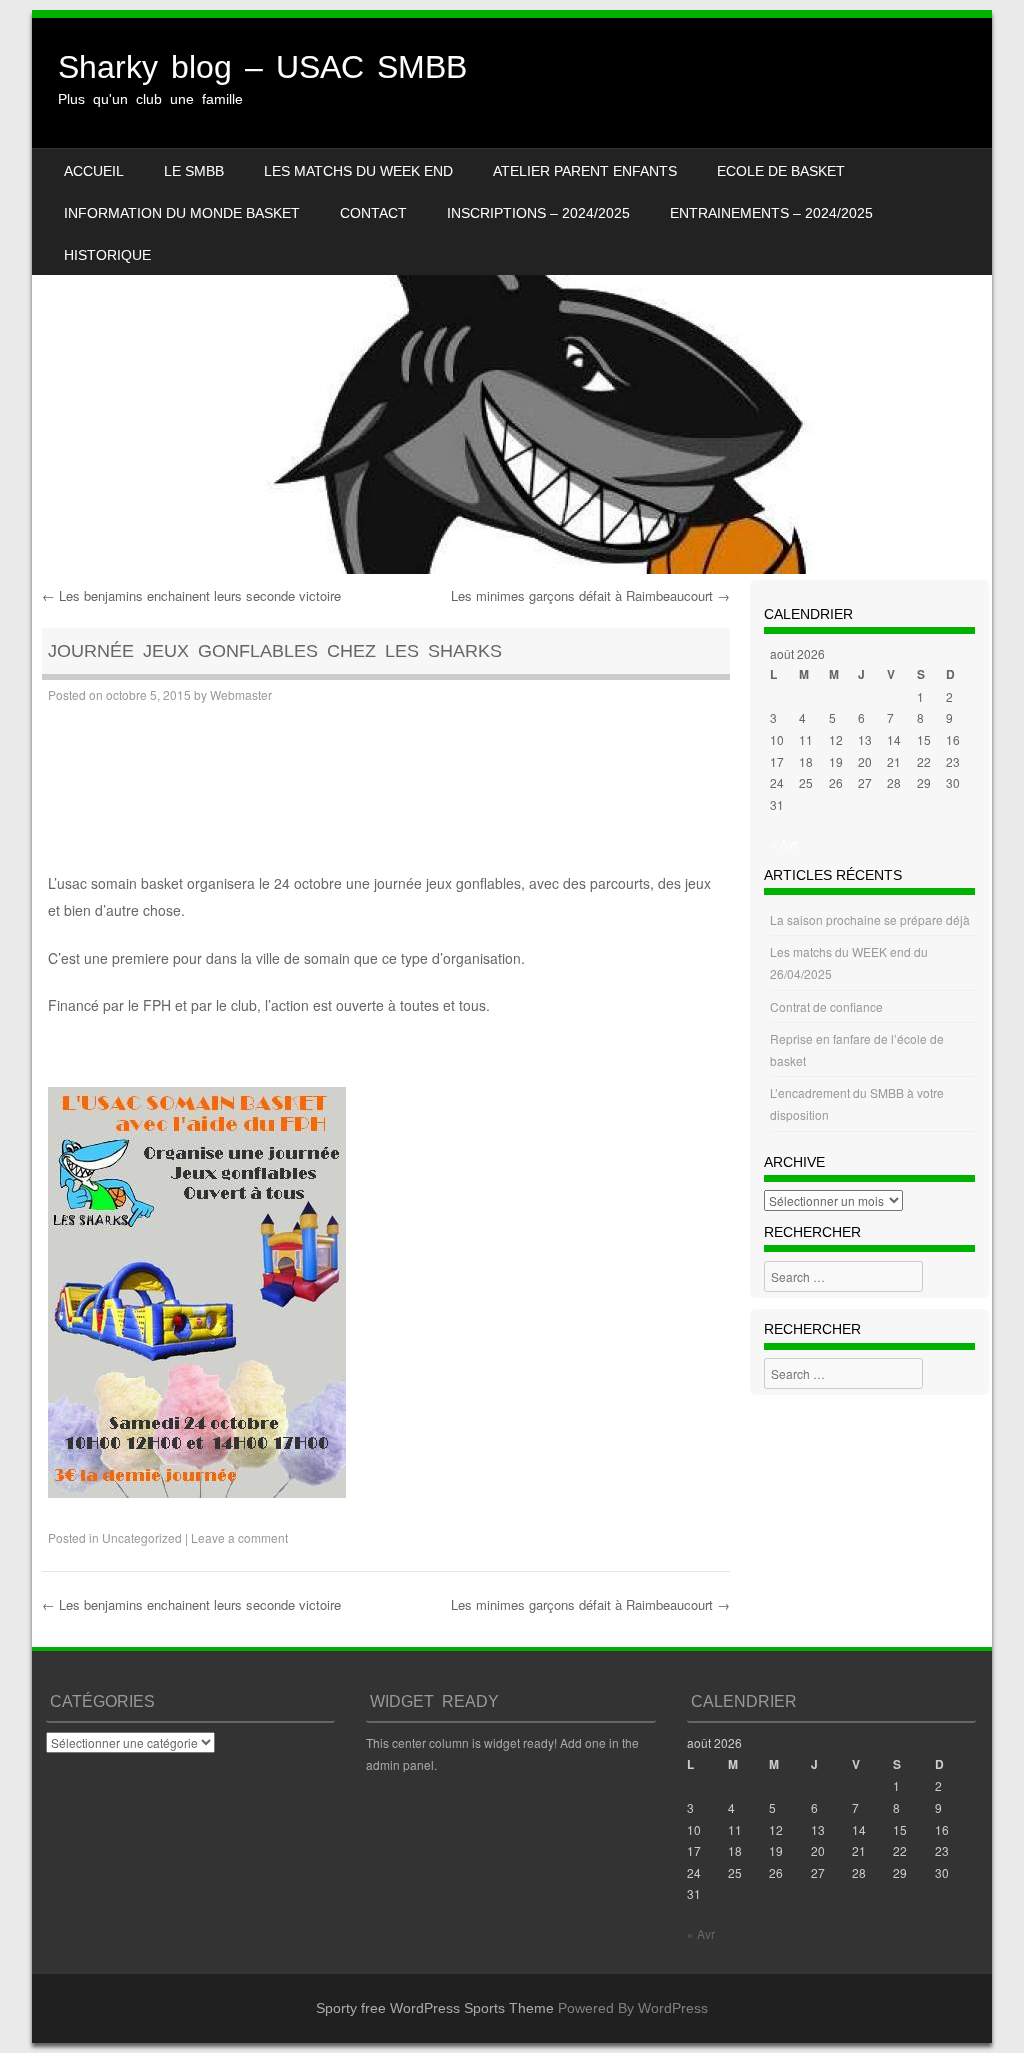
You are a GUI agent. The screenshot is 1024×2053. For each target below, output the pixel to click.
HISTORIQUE (107, 255)
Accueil (94, 171)
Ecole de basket (781, 171)
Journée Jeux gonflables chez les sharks (275, 651)
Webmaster (241, 694)
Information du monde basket (182, 213)
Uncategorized (142, 1537)
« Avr (784, 843)
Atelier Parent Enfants (585, 171)
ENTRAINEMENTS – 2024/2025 (771, 213)
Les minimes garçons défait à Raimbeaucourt (590, 595)
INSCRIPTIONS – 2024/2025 (538, 213)
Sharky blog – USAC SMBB (262, 67)
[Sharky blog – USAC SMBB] (512, 296)
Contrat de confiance (826, 1006)
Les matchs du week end (358, 171)
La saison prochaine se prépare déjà (870, 919)
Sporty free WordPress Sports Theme (435, 2008)
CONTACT (373, 213)
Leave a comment (239, 1537)
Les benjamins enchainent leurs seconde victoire (191, 595)
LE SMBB (194, 171)
